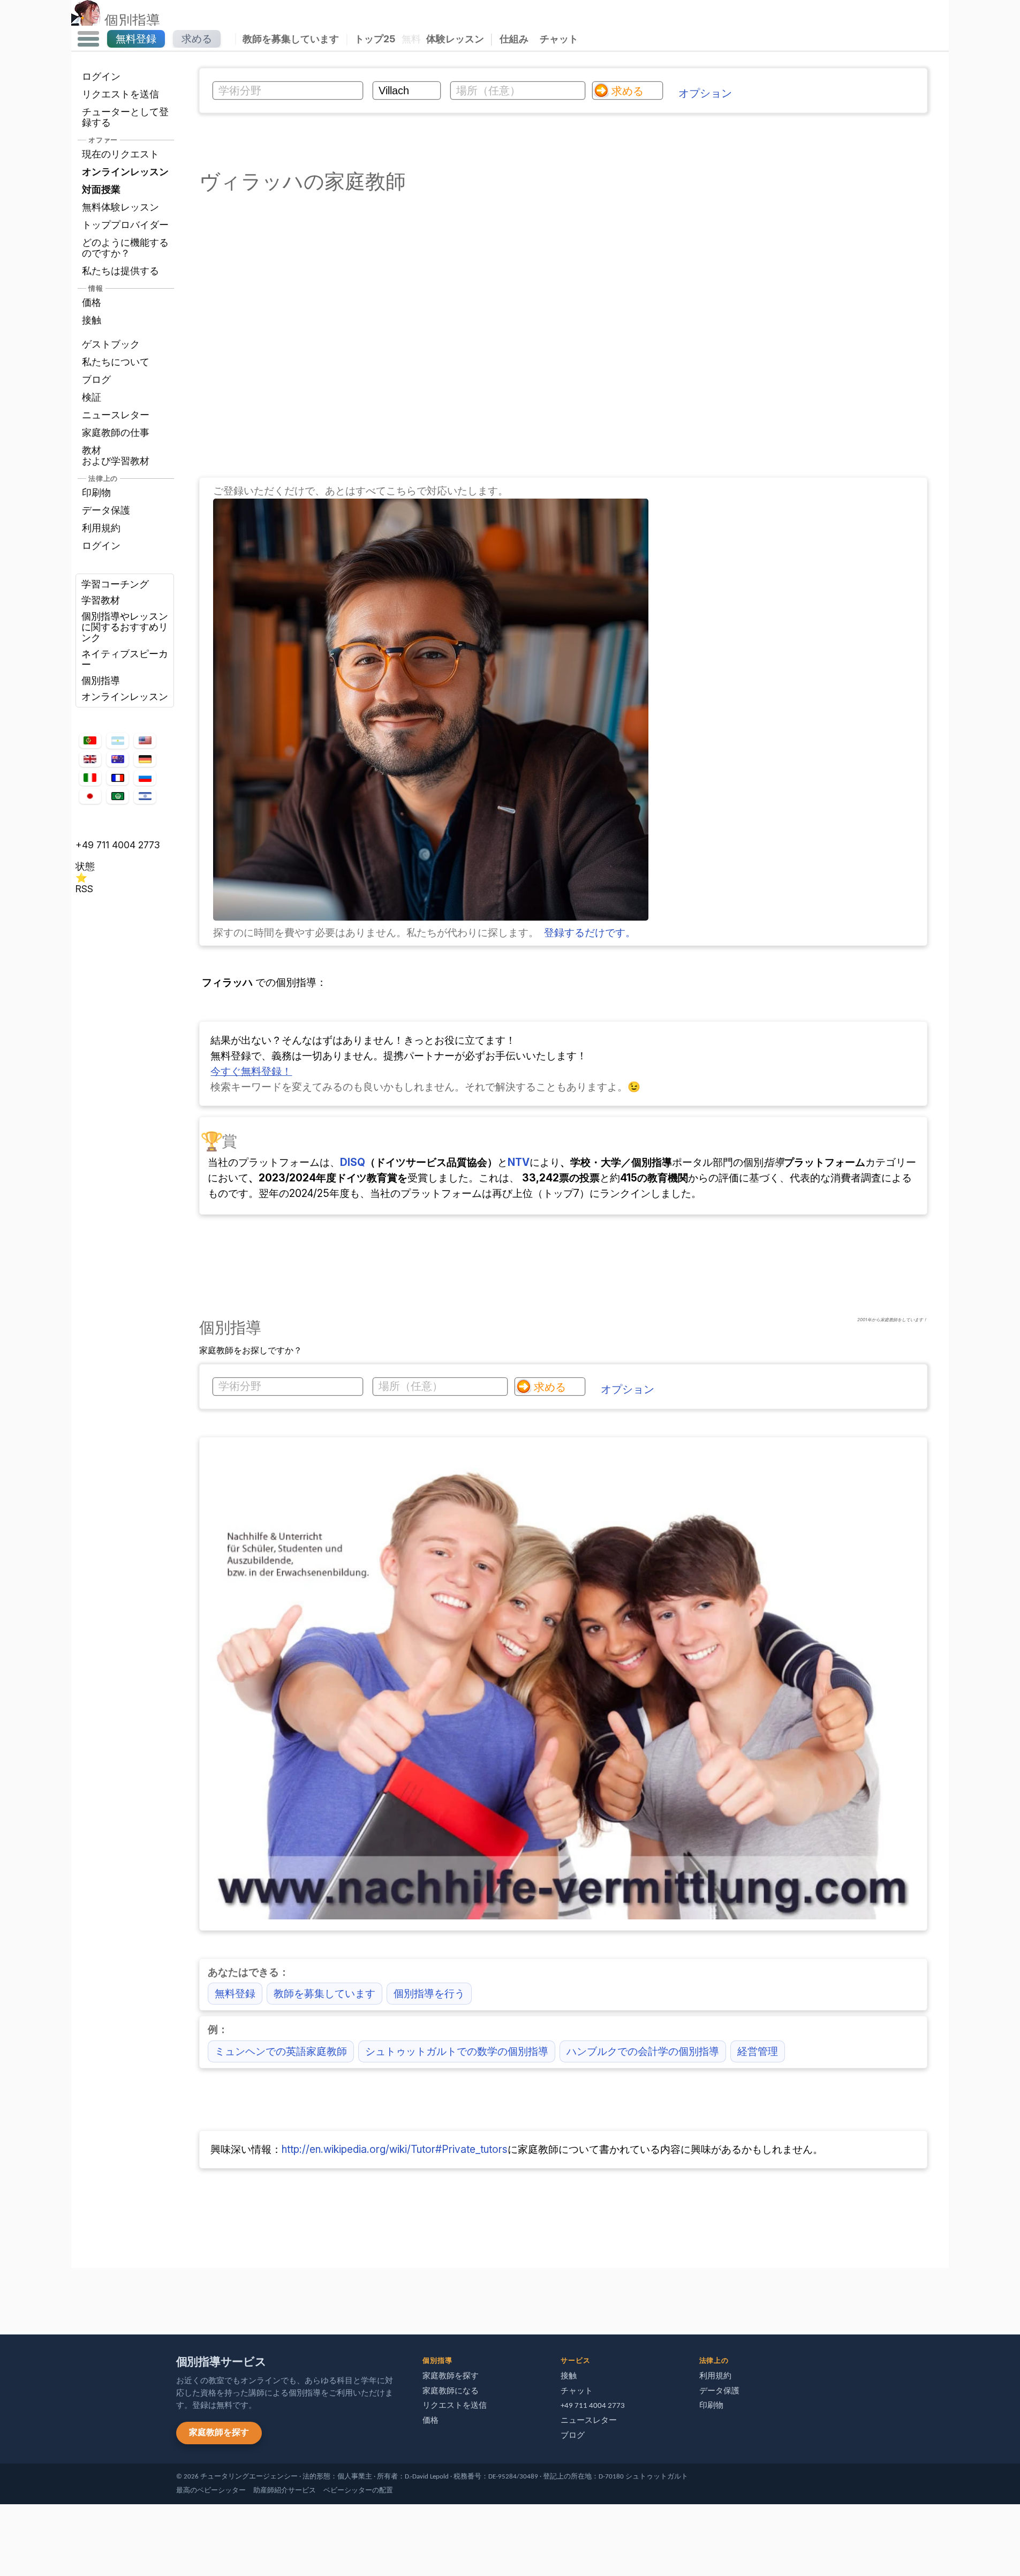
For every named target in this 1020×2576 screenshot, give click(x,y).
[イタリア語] (90, 778)
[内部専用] (74, 2296)
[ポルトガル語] (90, 741)
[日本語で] (90, 796)
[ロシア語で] (145, 778)
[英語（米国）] (145, 741)
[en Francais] (117, 778)
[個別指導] (86, 20)
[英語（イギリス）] (90, 759)
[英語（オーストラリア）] (117, 759)
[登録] (431, 917)
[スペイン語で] (117, 741)
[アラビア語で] (117, 796)
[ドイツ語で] (145, 759)
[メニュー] (88, 39)
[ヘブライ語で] (145, 796)
